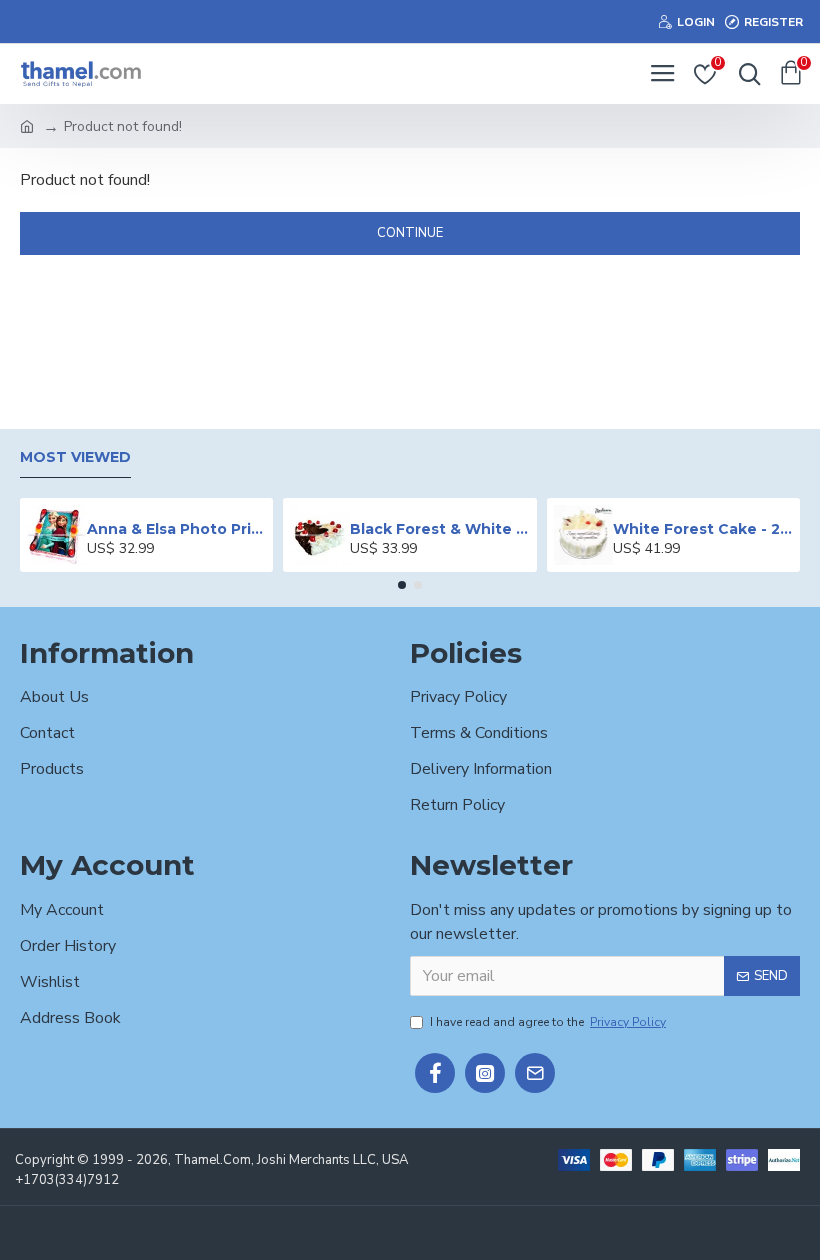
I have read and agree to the (548, 1022)
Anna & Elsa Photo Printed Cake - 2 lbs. (176, 529)
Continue (410, 233)
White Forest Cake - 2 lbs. (702, 529)
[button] (402, 585)
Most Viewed (75, 457)
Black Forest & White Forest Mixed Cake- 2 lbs (439, 529)
